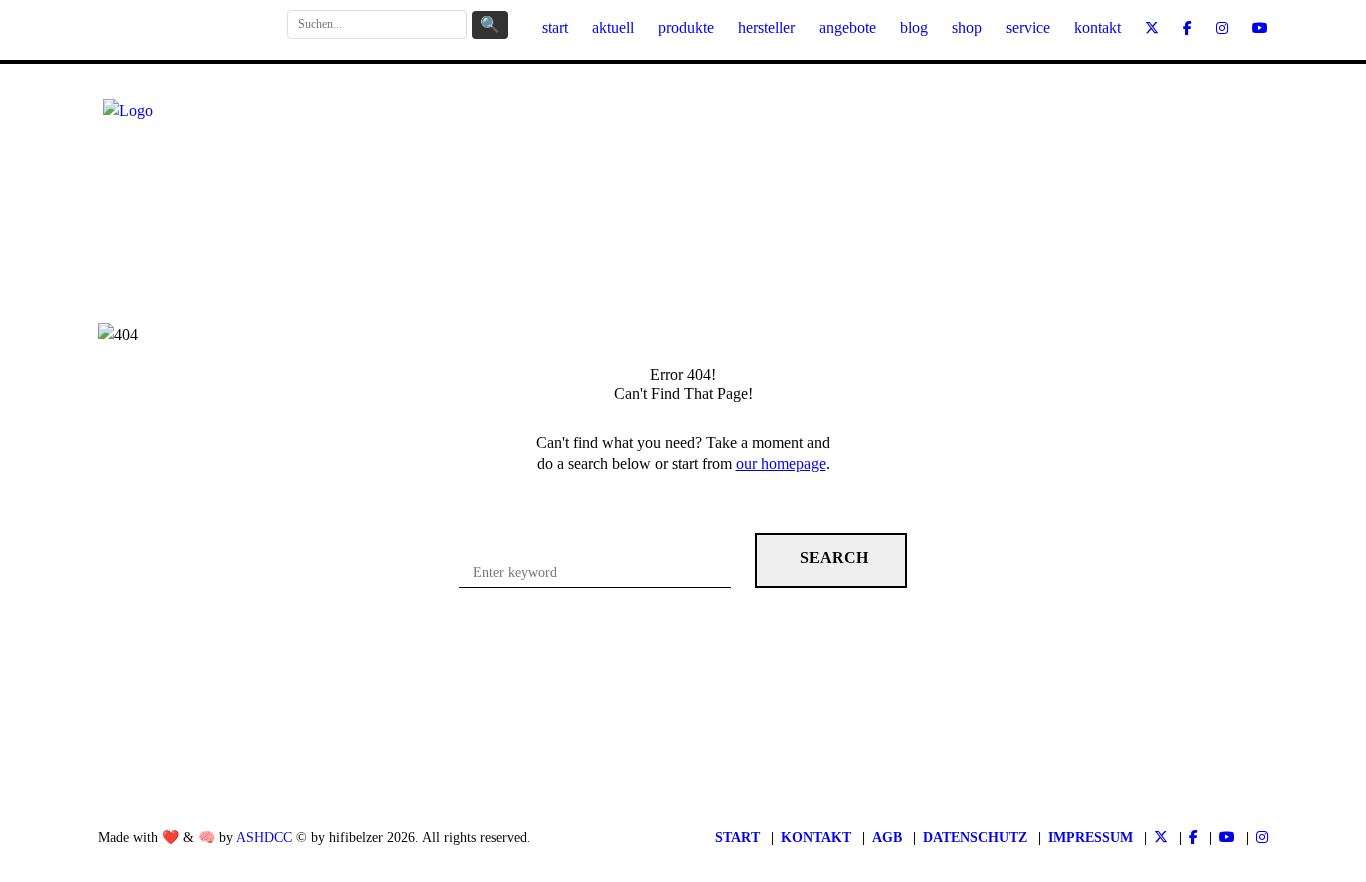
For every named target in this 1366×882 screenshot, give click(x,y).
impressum (1090, 837)
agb (887, 837)
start (555, 27)
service (1028, 27)
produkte (686, 27)
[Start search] (831, 560)
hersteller (766, 27)
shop (967, 27)
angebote (847, 27)
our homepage (781, 463)
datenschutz (975, 837)
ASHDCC (264, 837)
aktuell (613, 27)
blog (914, 27)
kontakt (1097, 27)
